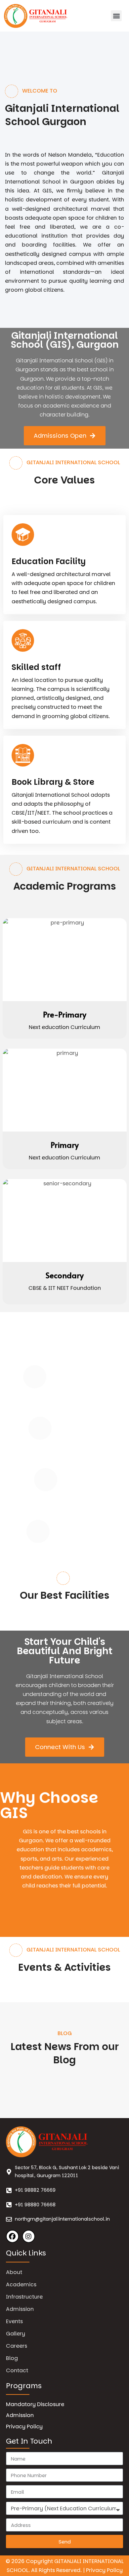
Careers (17, 2346)
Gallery (16, 2334)
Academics (21, 2284)
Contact (17, 2370)
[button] (116, 16)
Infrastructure (24, 2297)
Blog (12, 2358)
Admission (20, 2309)
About (14, 2272)
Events (14, 2321)
